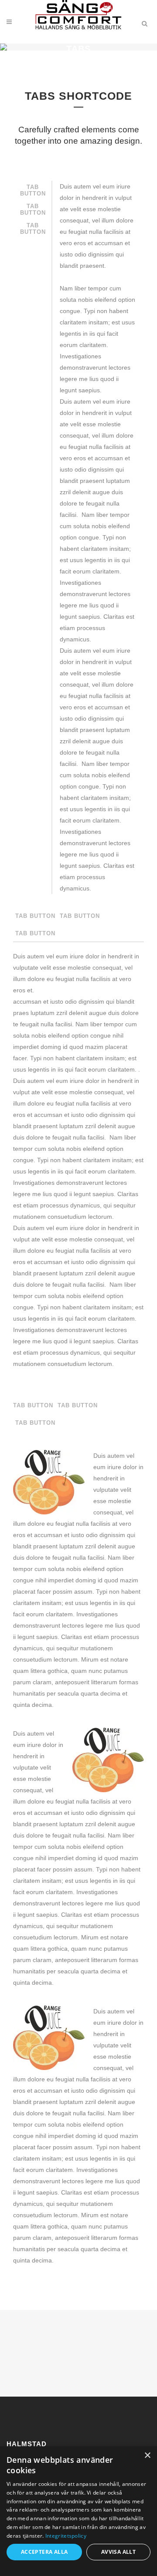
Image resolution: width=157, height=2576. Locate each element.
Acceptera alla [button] (44, 2552)
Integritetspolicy (66, 2536)
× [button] (147, 2456)
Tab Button (33, 190)
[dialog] (78, 2511)
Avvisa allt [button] (118, 2552)
